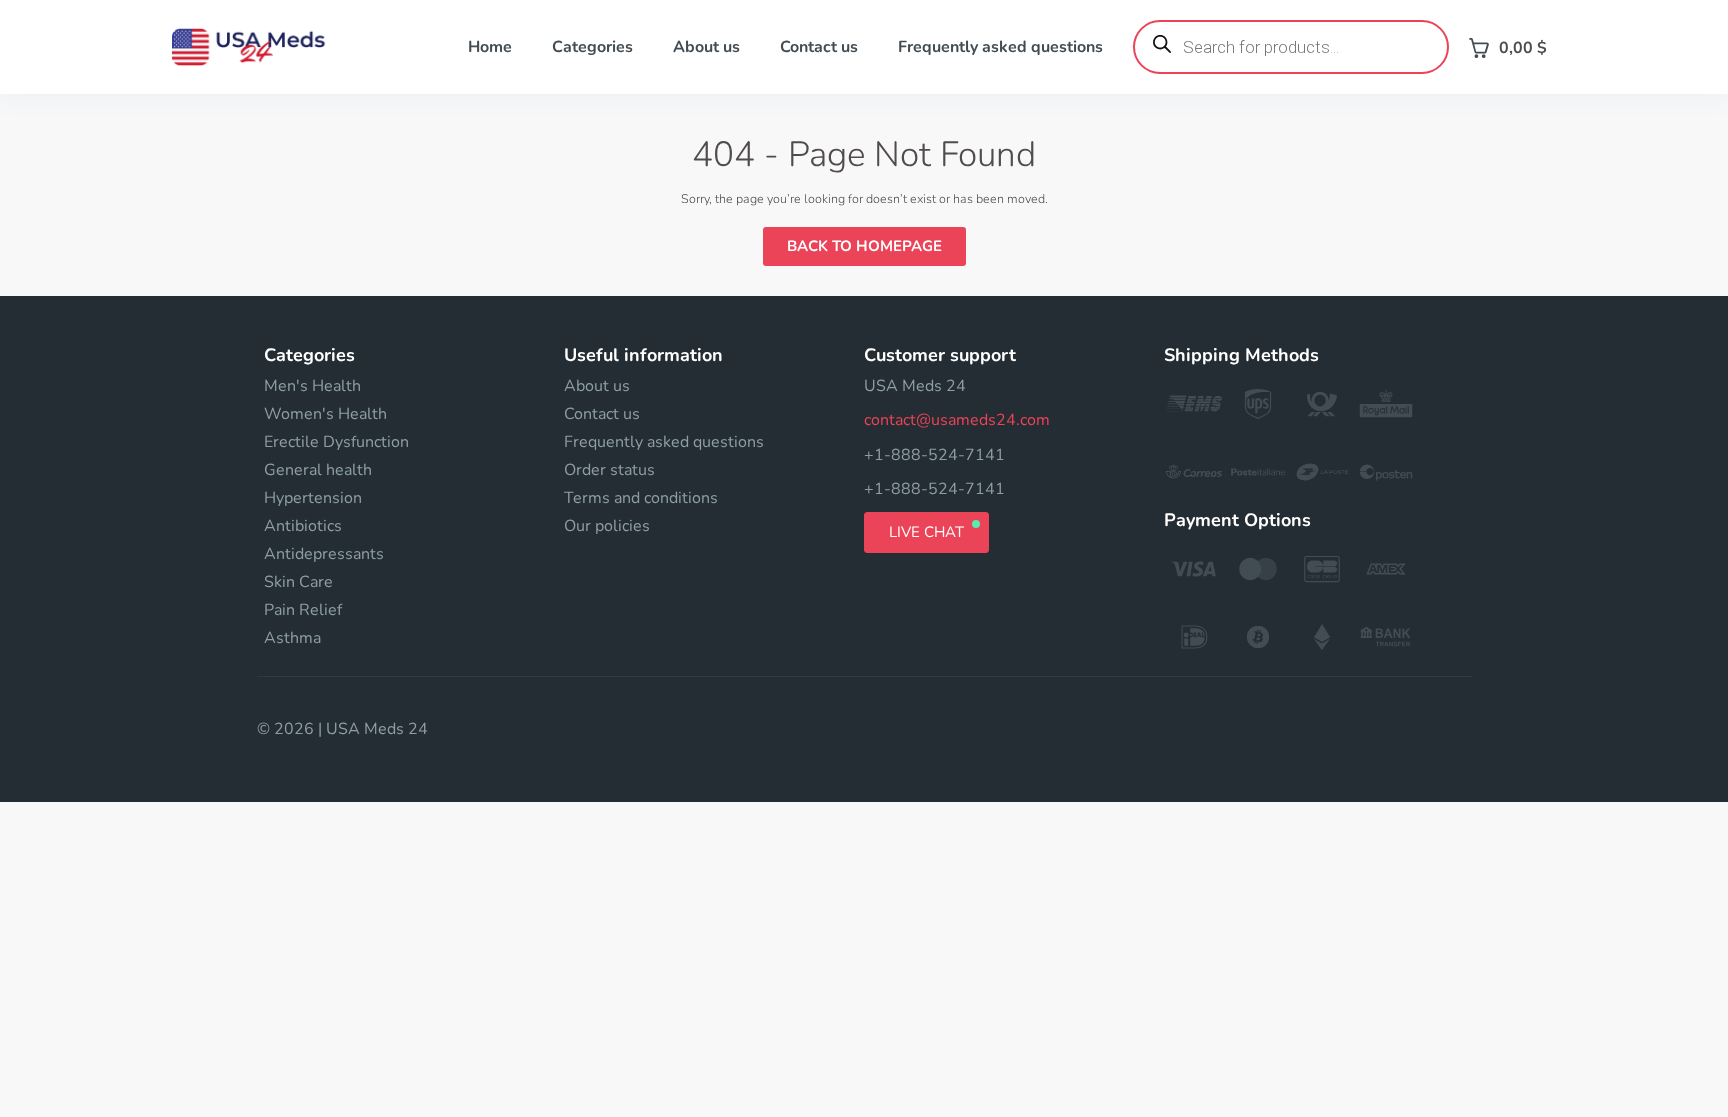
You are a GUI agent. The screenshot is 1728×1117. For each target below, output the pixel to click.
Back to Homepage (864, 246)
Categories (592, 47)
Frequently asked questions (1000, 47)
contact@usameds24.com (957, 420)
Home (490, 47)
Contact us (819, 47)
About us (706, 47)
